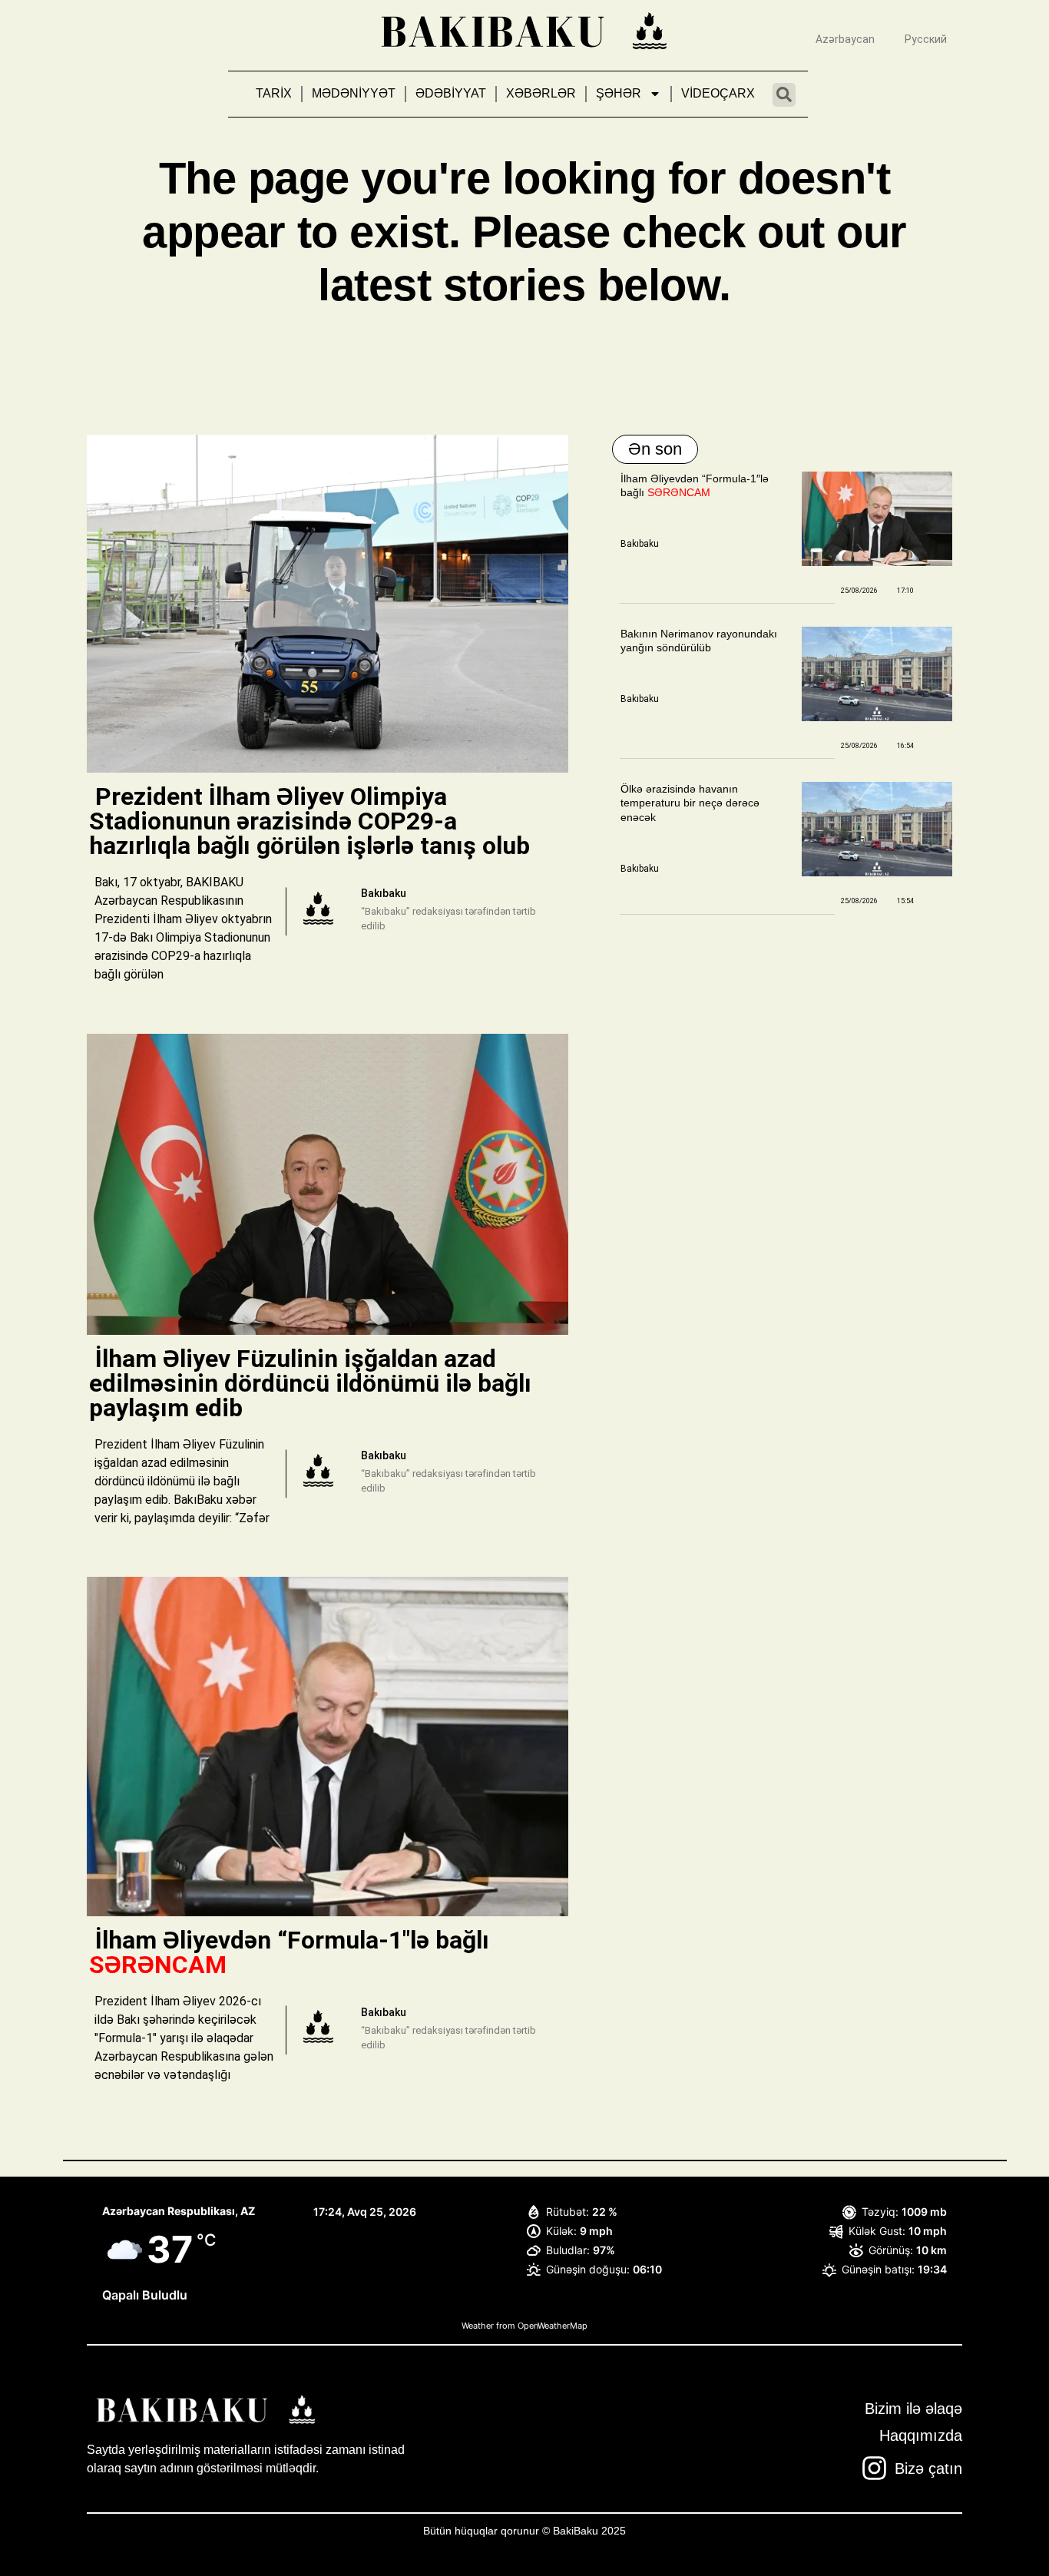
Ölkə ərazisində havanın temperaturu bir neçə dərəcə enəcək (690, 803)
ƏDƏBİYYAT (451, 93)
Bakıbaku (640, 544)
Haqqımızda (921, 2435)
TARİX (274, 93)
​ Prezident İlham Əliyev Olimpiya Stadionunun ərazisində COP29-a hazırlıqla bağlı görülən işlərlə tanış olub (313, 821)
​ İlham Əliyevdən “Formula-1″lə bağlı (289, 1952)
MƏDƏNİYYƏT (354, 93)
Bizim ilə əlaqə (913, 2409)
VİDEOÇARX (718, 93)
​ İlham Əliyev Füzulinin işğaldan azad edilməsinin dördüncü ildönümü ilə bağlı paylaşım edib (310, 1383)
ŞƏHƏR (619, 93)
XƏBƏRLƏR (541, 93)
